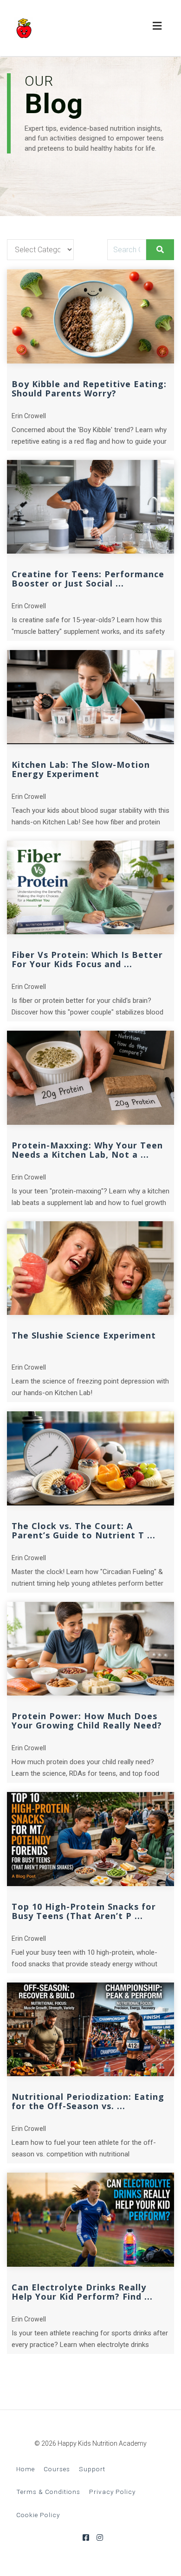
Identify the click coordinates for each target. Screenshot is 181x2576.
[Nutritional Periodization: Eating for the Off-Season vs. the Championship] (90, 2030)
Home (26, 2469)
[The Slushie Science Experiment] (90, 1268)
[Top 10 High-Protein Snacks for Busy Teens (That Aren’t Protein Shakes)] (90, 1839)
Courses (57, 2469)
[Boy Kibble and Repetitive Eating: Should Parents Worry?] (90, 316)
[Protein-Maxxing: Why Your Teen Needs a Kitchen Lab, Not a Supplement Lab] (90, 1078)
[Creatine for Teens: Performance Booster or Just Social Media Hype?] (90, 507)
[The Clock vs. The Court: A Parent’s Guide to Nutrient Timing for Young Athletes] (90, 1458)
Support (92, 2469)
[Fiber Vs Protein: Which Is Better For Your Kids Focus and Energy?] (90, 888)
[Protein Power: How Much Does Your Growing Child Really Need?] (90, 1649)
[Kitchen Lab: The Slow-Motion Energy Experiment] (90, 697)
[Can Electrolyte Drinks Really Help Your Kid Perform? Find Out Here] (90, 2220)
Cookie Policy (38, 2515)
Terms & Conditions (48, 2492)
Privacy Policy (112, 2492)
